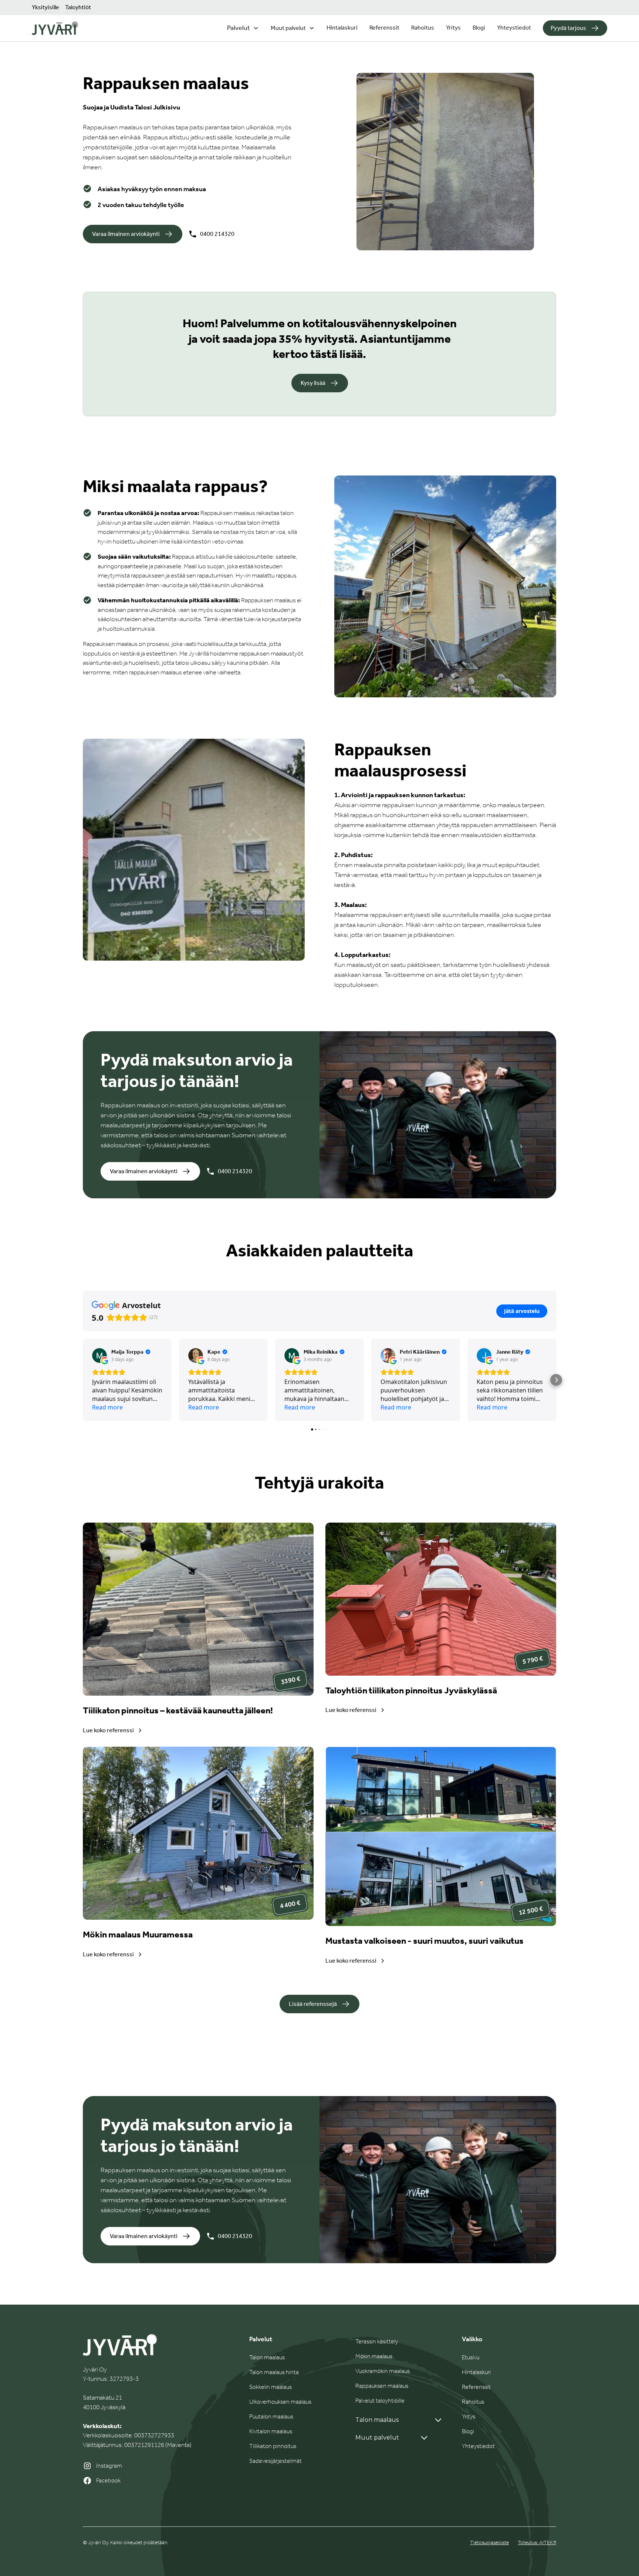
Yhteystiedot (514, 28)
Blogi (479, 28)
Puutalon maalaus (271, 2416)
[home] (55, 28)
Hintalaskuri (342, 28)
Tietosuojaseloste (489, 2543)
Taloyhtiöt (78, 7)
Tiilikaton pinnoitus (273, 2446)
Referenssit (384, 28)
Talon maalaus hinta (274, 2372)
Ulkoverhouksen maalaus (280, 2402)
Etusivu (471, 2357)
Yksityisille (45, 7)
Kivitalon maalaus (271, 2431)
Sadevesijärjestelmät (275, 2461)
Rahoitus (423, 28)
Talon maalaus (267, 2357)
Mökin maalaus (374, 2356)
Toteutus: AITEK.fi (537, 2543)
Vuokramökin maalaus (383, 2371)
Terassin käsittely (377, 2341)
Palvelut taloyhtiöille (380, 2401)
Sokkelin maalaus (271, 2387)
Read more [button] (107, 1407)
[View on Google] (99, 1355)
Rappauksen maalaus (382, 2386)
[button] (243, 28)
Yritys (453, 28)
